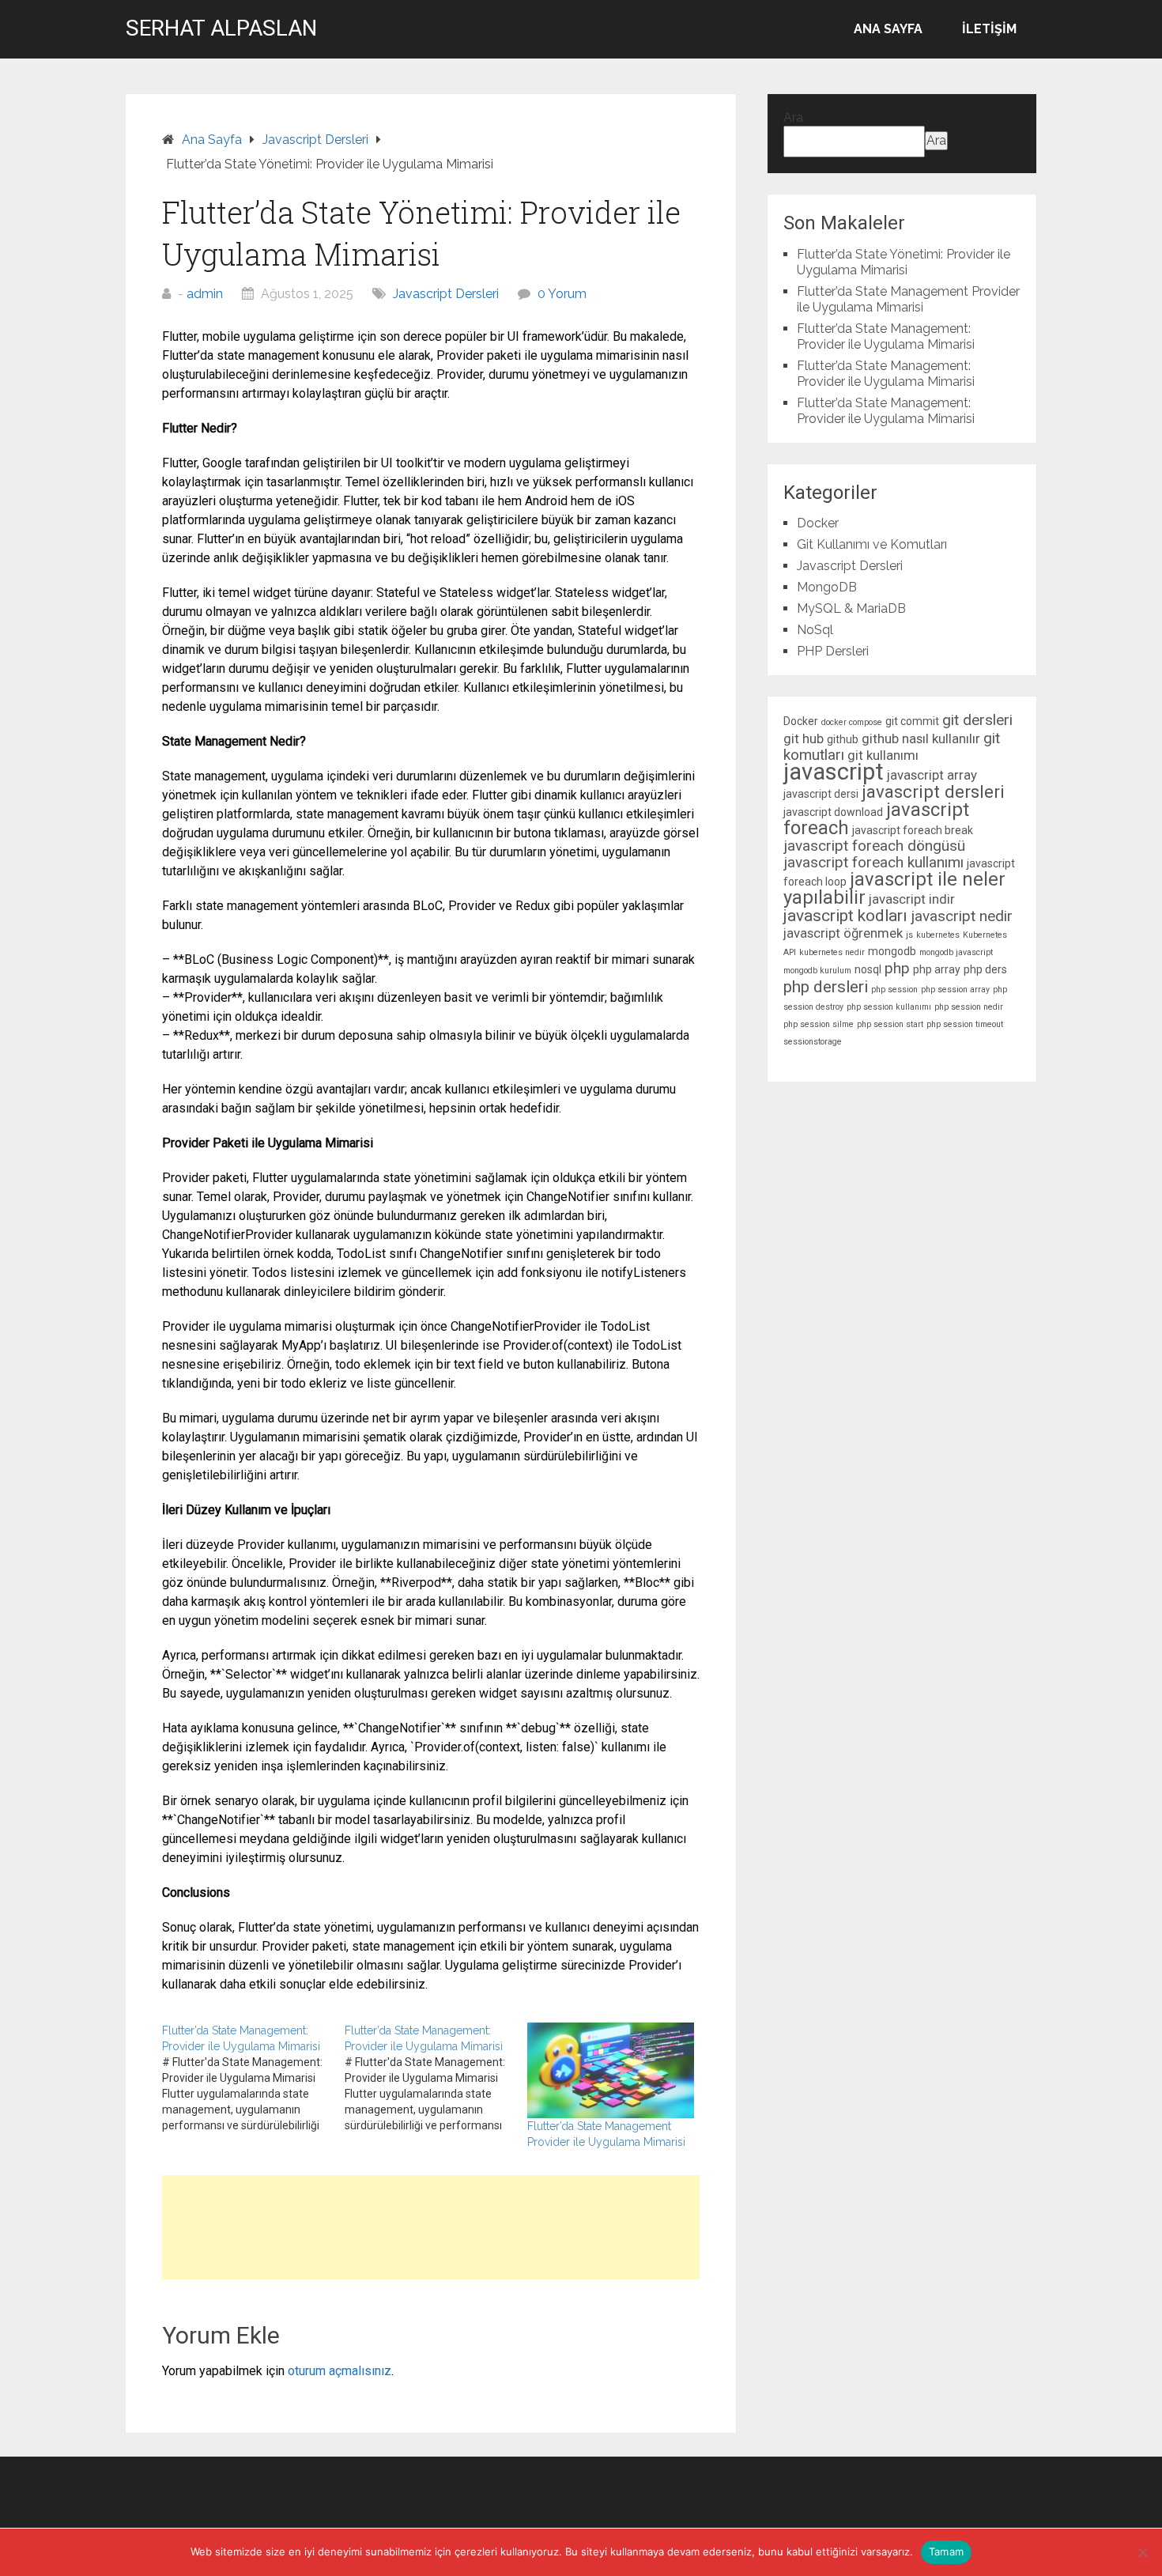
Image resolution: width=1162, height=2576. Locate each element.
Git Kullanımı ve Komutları (872, 544)
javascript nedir (962, 916)
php (897, 968)
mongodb (892, 951)
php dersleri (826, 987)
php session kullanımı (889, 1007)
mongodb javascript (956, 952)
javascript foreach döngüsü (874, 846)
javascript (834, 772)
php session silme (819, 1024)
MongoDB (827, 587)
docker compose (852, 722)
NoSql (815, 630)
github (843, 739)
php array (937, 969)
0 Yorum (562, 294)
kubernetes (938, 935)
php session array (955, 990)
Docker (818, 523)
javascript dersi (821, 794)
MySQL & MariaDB (851, 608)
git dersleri (977, 720)
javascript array (932, 775)
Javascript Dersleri (446, 294)
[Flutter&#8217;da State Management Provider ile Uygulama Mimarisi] (611, 2070)
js (909, 935)
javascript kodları (845, 916)
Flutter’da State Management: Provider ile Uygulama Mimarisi (886, 336)
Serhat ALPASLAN (221, 28)
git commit (912, 721)
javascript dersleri (933, 791)
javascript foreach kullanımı (873, 862)
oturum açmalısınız (340, 2371)
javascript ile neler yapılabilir (894, 888)
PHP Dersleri (833, 651)
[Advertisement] (431, 2227)
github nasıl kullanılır (921, 738)
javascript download (833, 812)
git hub (804, 738)
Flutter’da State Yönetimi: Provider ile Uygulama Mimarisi (904, 262)
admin (205, 294)
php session (894, 990)
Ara (793, 117)
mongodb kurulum (817, 971)
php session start (890, 1024)
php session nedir (969, 1007)
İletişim (989, 29)
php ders (985, 969)
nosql (868, 969)
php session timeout (965, 1024)
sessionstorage (813, 1042)
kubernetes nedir (832, 952)
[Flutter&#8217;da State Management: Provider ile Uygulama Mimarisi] (253, 2078)
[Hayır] (1142, 2552)
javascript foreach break (913, 830)
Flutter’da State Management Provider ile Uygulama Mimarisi (908, 299)
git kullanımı (883, 755)
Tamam (946, 2551)
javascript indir (912, 899)
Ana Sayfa (888, 29)
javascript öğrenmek (843, 933)
